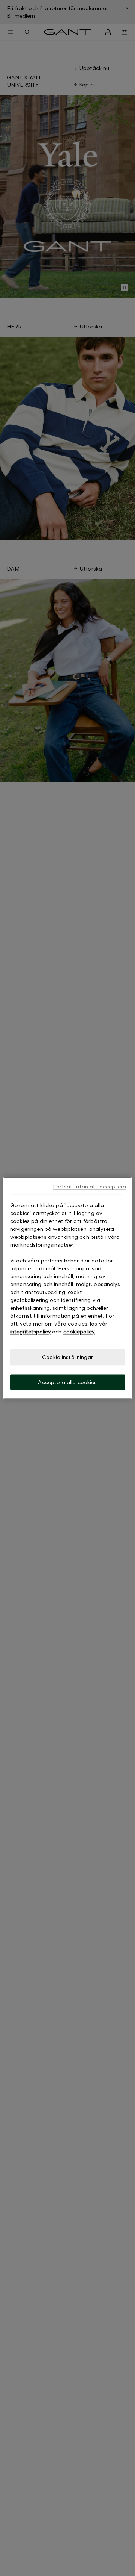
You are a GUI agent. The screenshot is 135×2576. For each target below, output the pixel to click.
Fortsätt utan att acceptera (89, 1186)
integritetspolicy (30, 1331)
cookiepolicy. (79, 1331)
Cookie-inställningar (67, 1357)
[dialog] (67, 1288)
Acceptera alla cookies (67, 1382)
